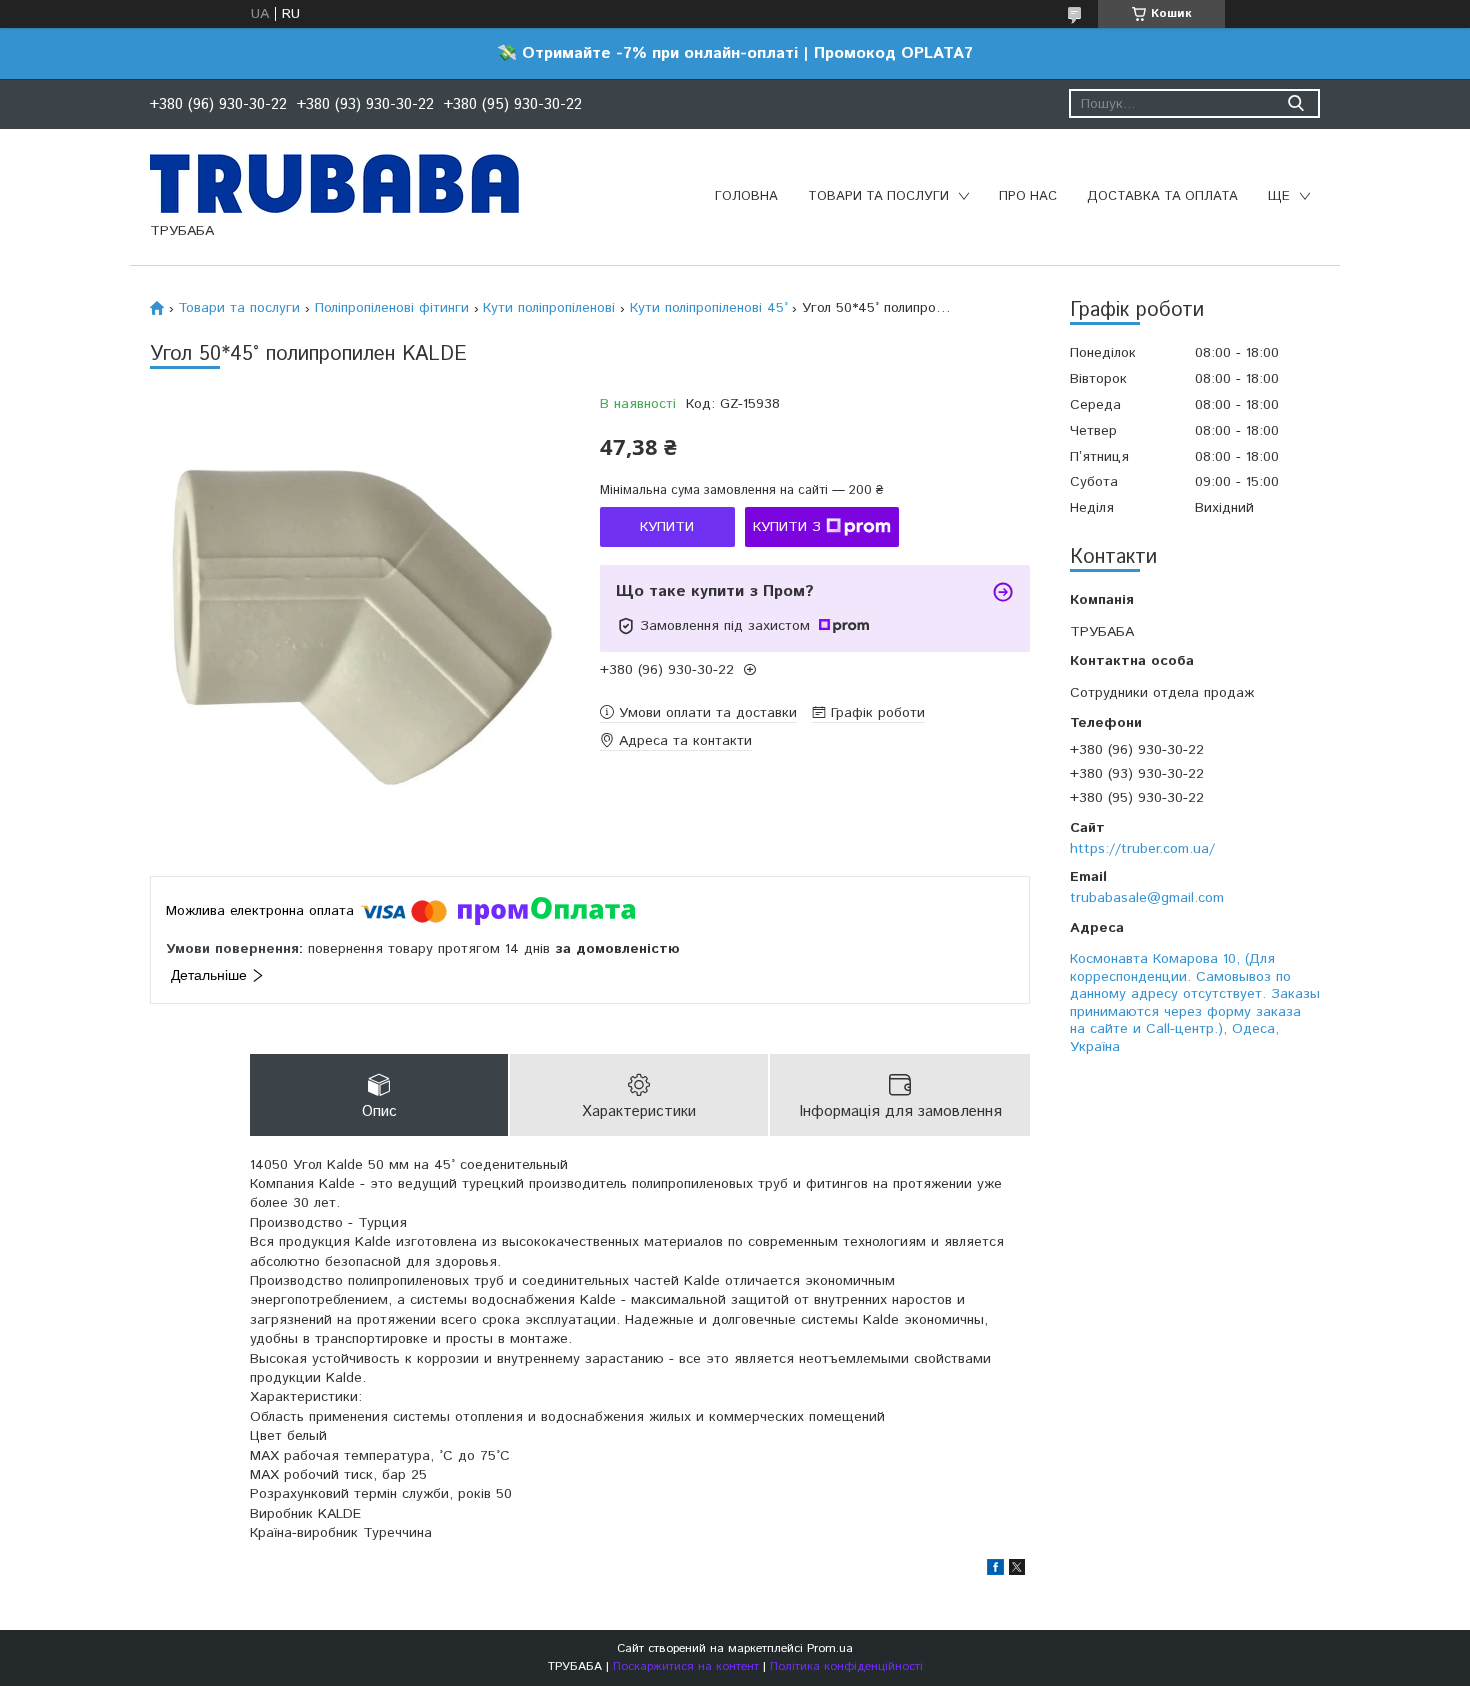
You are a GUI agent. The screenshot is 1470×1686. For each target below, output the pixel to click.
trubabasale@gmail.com (1147, 898)
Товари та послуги (878, 196)
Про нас (1028, 196)
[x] (1017, 1571)
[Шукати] (1295, 103)
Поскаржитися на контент (686, 1666)
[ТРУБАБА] (334, 183)
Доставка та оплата (1162, 196)
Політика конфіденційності (846, 1666)
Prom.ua (830, 1648)
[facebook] (995, 1571)
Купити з (787, 527)
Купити (667, 527)
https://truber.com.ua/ (1142, 849)
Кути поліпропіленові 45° (709, 308)
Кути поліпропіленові (549, 308)
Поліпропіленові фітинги (392, 308)
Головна (746, 196)
